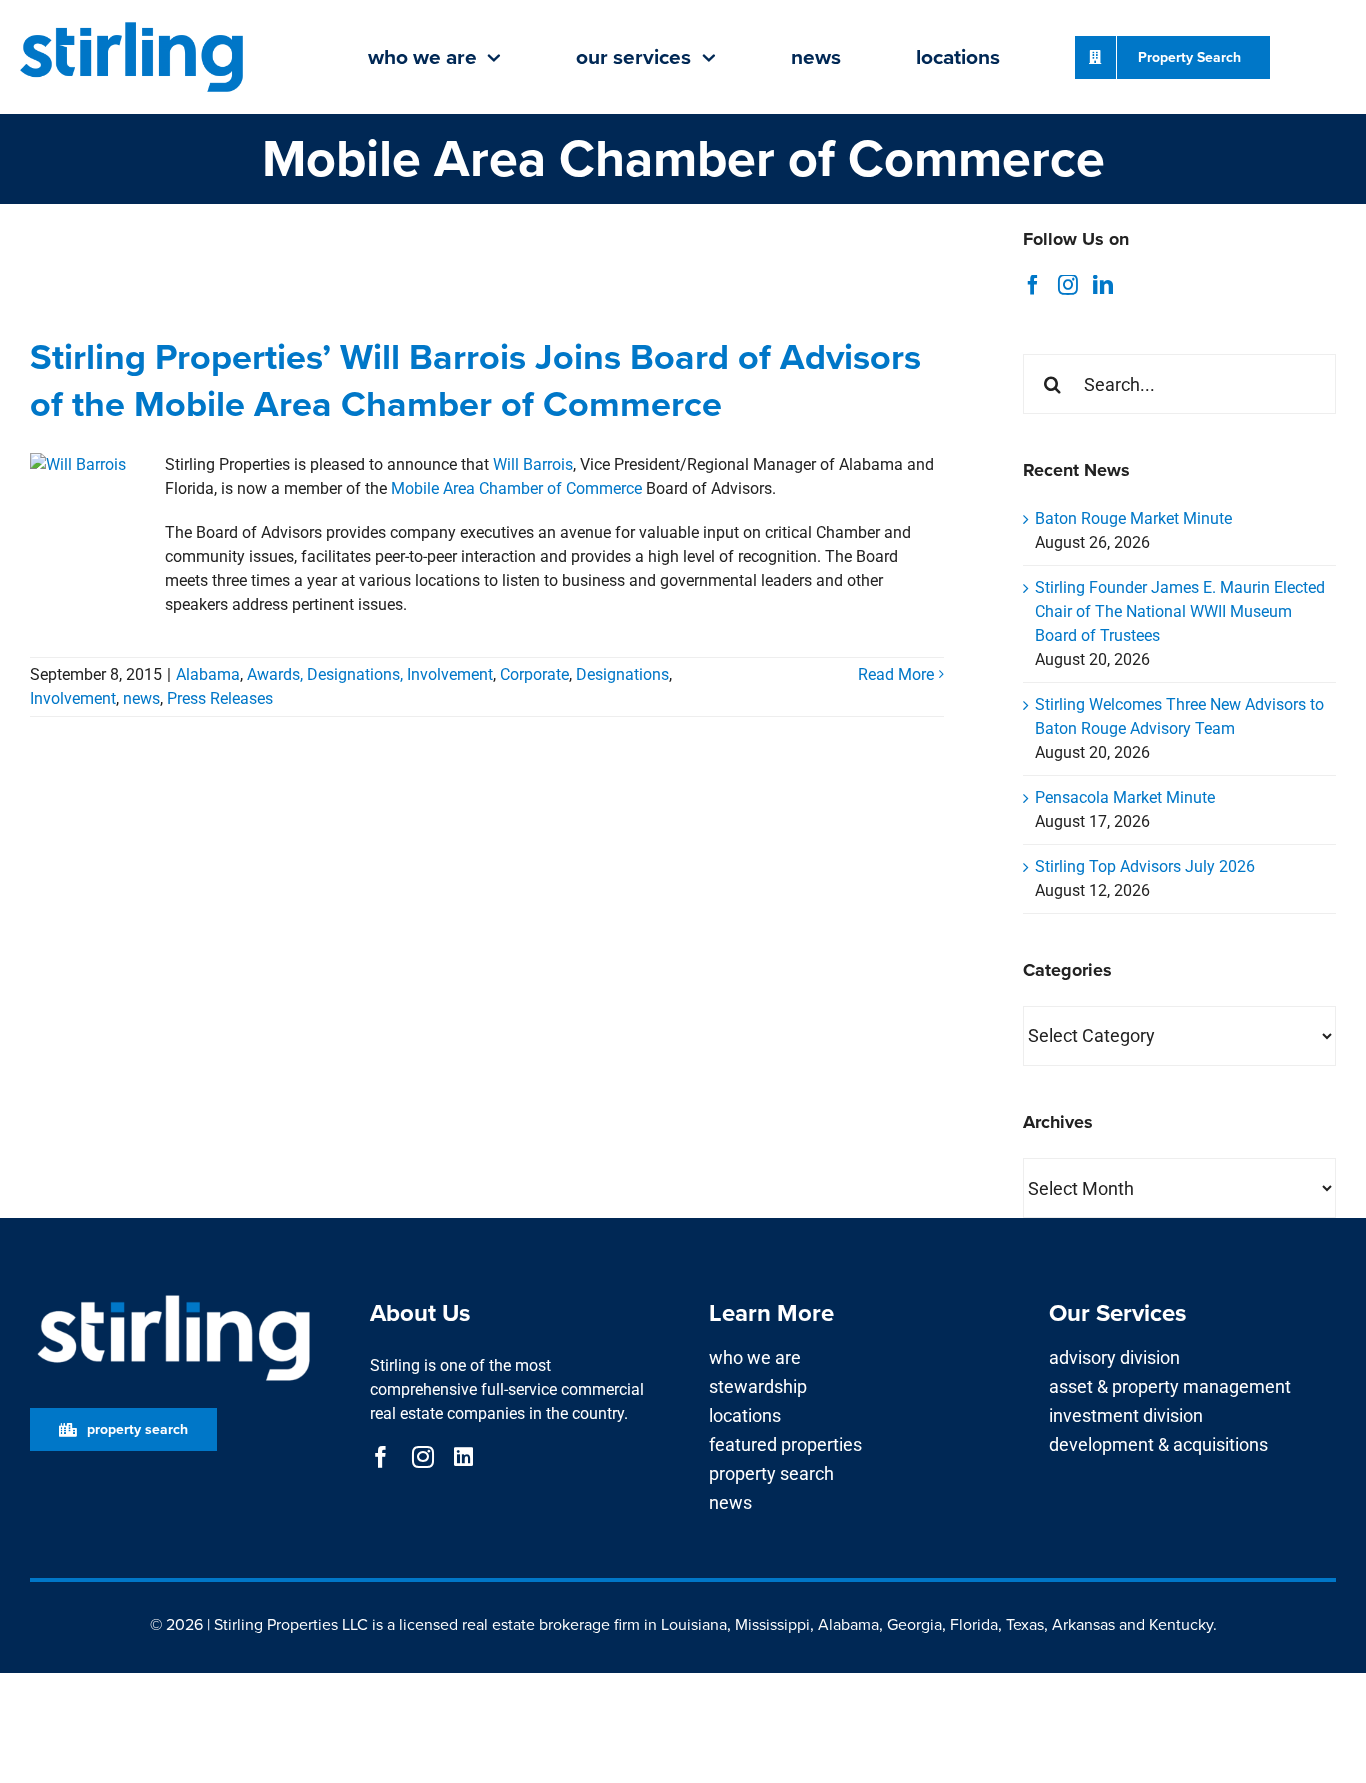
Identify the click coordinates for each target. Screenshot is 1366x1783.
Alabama (208, 674)
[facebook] (381, 1457)
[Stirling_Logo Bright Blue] (132, 23)
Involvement (73, 698)
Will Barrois (533, 464)
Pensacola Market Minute (1125, 797)
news (141, 698)
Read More (896, 674)
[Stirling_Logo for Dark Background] (173, 1295)
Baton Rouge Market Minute (1133, 518)
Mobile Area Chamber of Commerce (516, 488)
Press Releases (220, 698)
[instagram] (423, 1457)
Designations (622, 674)
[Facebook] (1033, 285)
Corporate (534, 674)
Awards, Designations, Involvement (370, 674)
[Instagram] (1068, 285)
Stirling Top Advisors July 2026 (1145, 866)
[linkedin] (463, 1457)
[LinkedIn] (1103, 285)
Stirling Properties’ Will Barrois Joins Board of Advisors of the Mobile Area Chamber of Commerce (475, 380)
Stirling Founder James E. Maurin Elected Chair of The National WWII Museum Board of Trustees (1180, 611)
